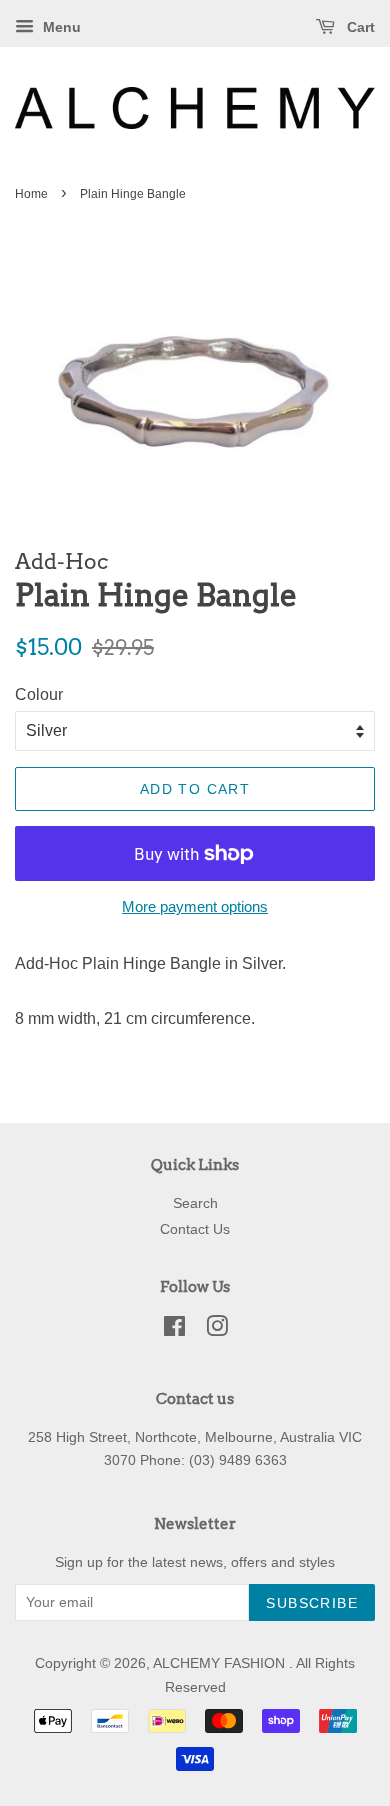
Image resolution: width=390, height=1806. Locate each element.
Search (195, 1203)
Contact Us (195, 1229)
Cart (359, 27)
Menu (60, 27)
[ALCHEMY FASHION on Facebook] (174, 1330)
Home (31, 194)
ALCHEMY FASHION (221, 1663)
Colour (39, 694)
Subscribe (312, 1603)
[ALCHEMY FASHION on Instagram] (217, 1330)
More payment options (195, 906)
